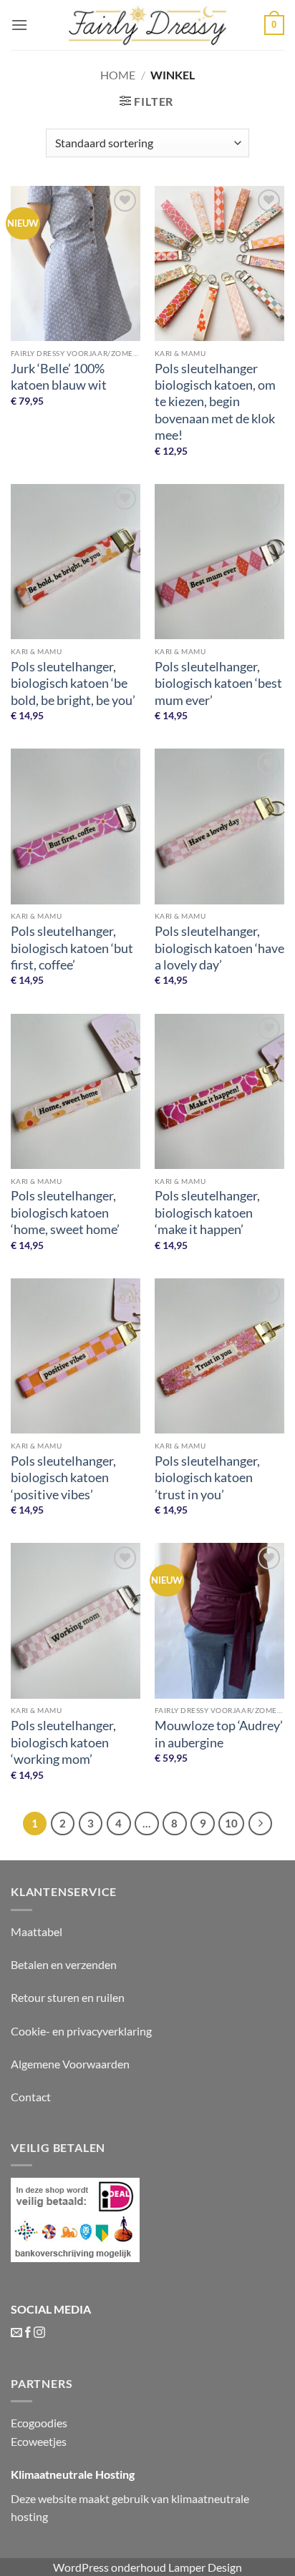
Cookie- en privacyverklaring (81, 2031)
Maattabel (37, 1931)
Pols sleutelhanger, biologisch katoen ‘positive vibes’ (63, 1477)
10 (231, 1823)
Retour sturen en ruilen (68, 1997)
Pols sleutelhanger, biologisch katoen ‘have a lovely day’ (219, 948)
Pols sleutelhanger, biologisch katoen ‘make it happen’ (207, 1212)
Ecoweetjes (39, 2441)
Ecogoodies (39, 2423)
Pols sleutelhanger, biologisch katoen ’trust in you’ (207, 1477)
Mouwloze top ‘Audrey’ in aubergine (219, 1733)
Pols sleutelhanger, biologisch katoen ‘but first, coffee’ (72, 948)
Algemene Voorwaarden (70, 2064)
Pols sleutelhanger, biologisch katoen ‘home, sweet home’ (65, 1212)
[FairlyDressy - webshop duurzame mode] (148, 25)
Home (118, 75)
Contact (31, 2097)
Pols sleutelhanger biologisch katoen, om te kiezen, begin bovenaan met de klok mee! (215, 402)
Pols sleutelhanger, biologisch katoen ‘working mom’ (63, 1742)
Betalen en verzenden (64, 1964)
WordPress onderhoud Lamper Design (147, 2567)
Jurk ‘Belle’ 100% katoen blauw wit (59, 376)
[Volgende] (261, 1824)
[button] (19, 25)
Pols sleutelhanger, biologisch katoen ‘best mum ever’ (218, 683)
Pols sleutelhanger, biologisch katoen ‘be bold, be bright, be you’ (73, 683)
